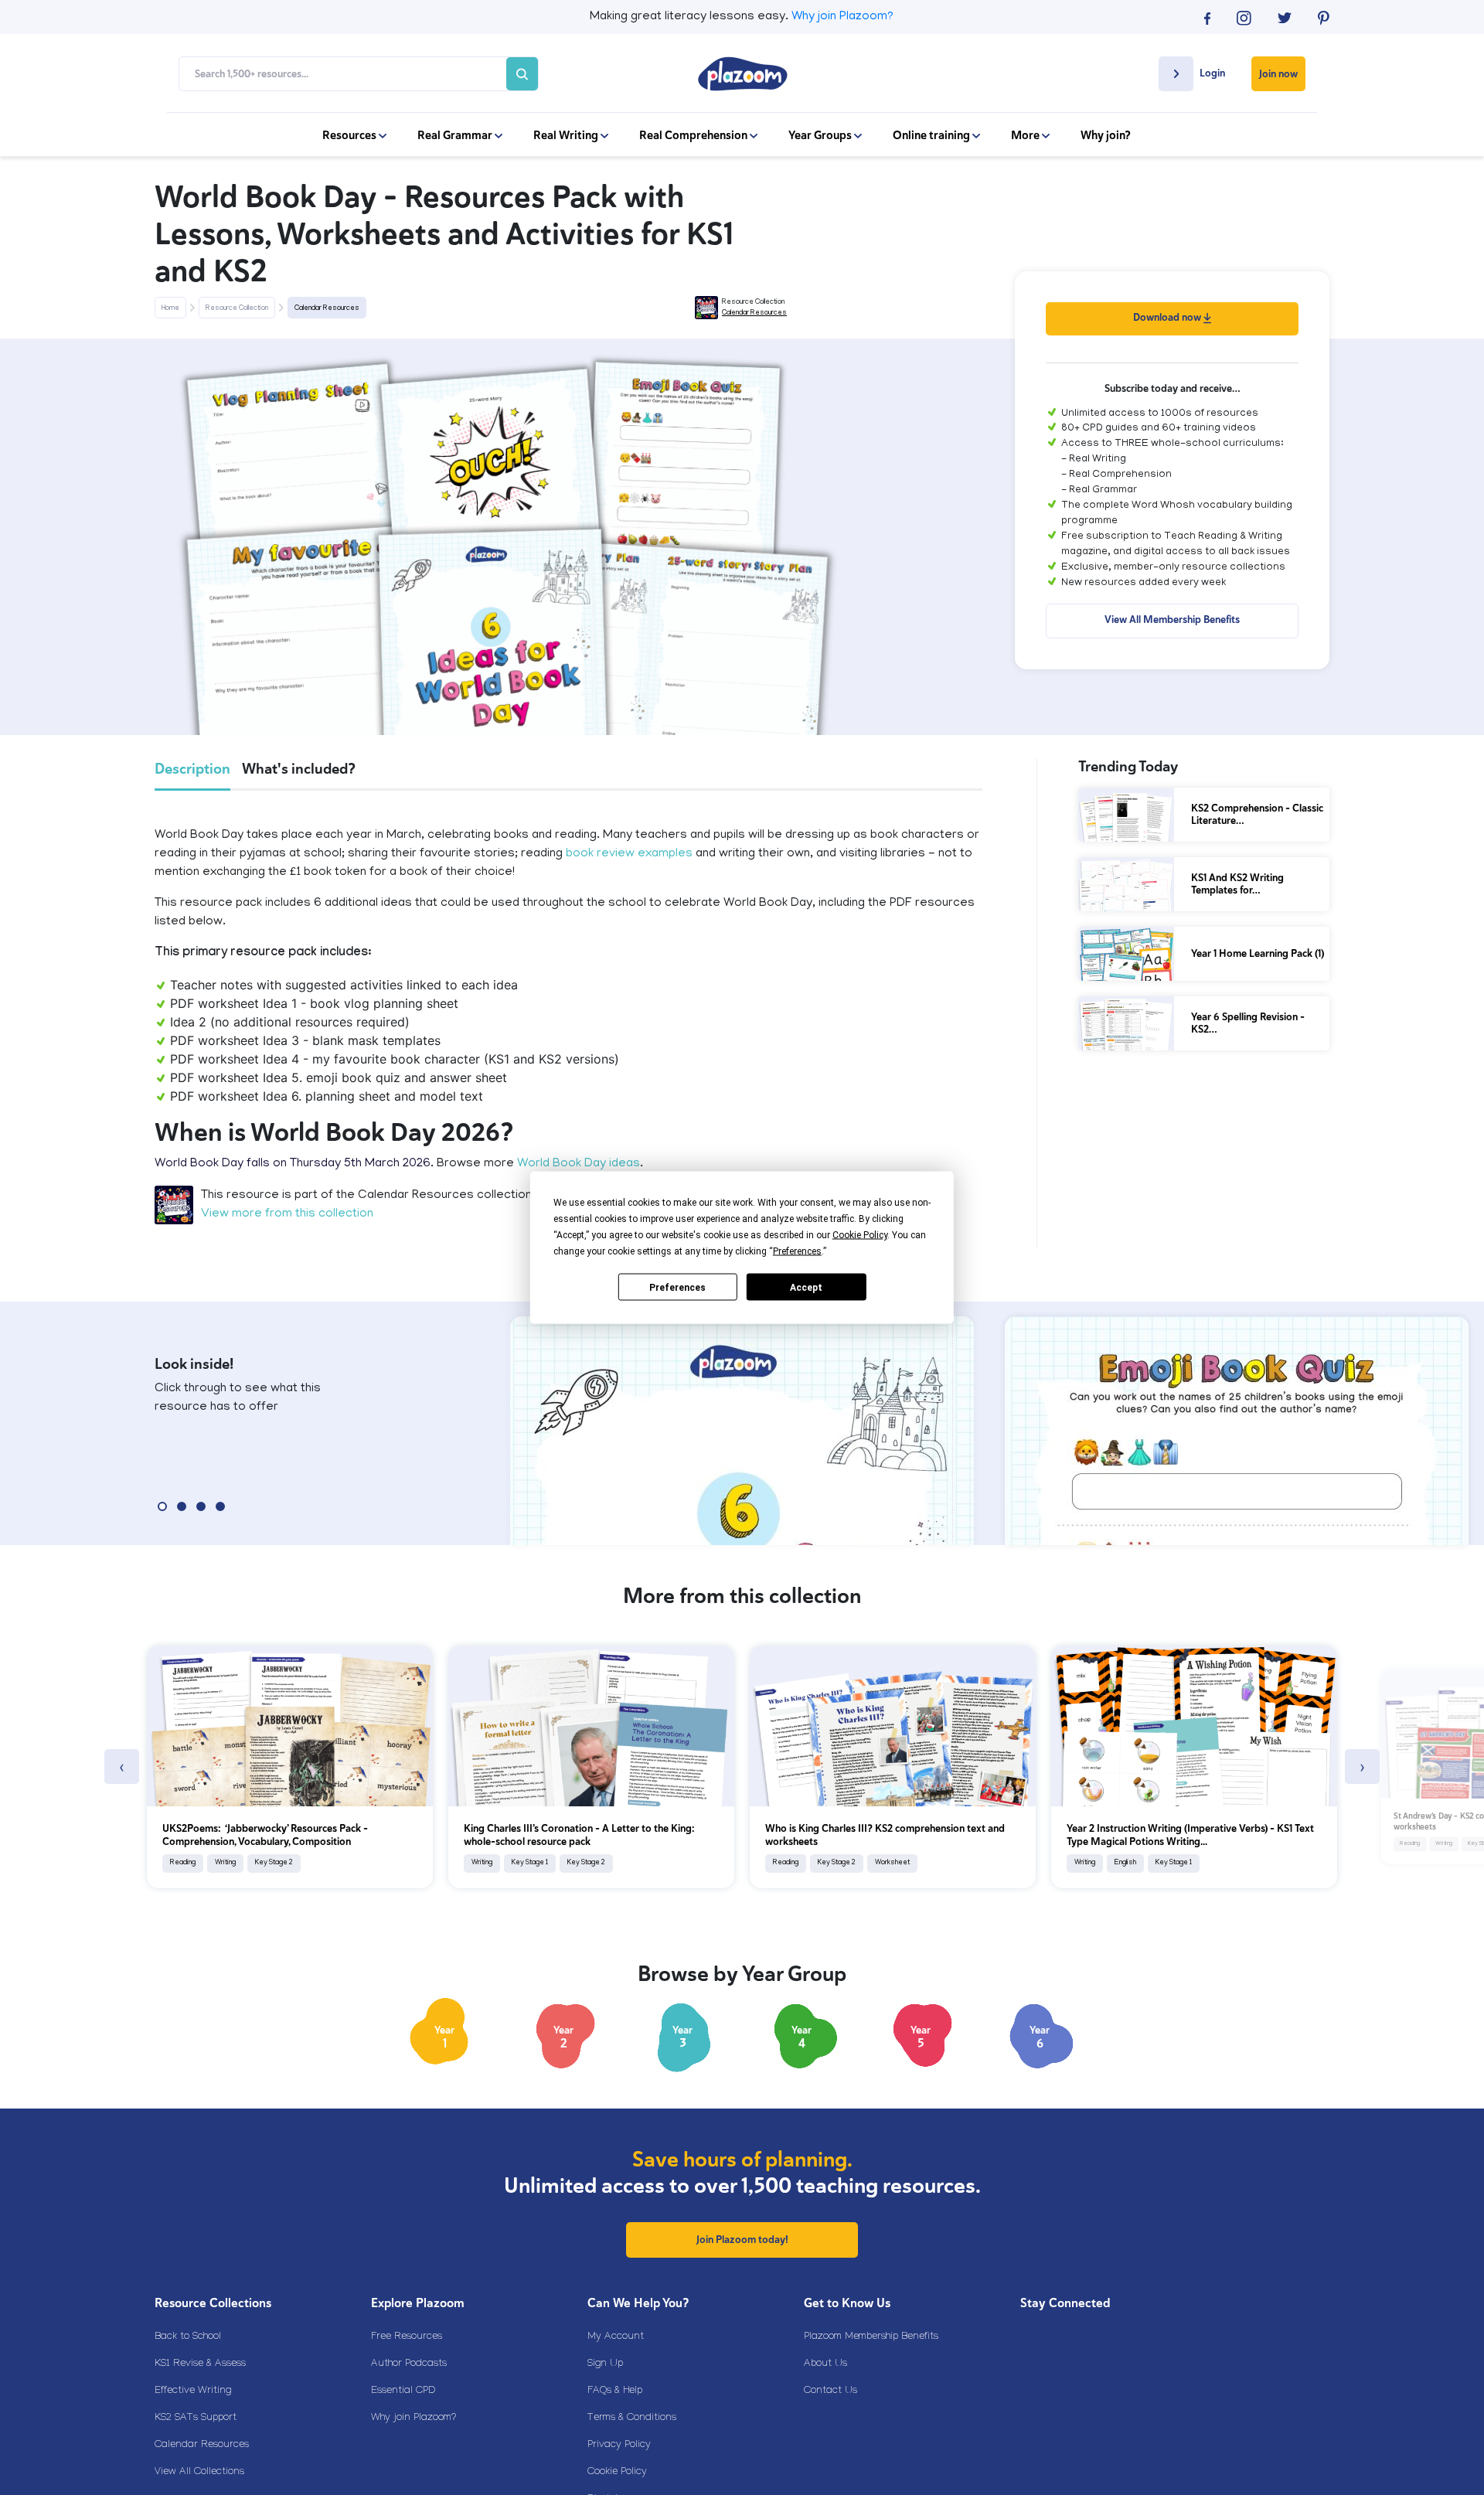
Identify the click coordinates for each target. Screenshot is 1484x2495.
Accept (806, 1287)
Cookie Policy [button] (860, 1235)
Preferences (677, 1287)
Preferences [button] (797, 1251)
